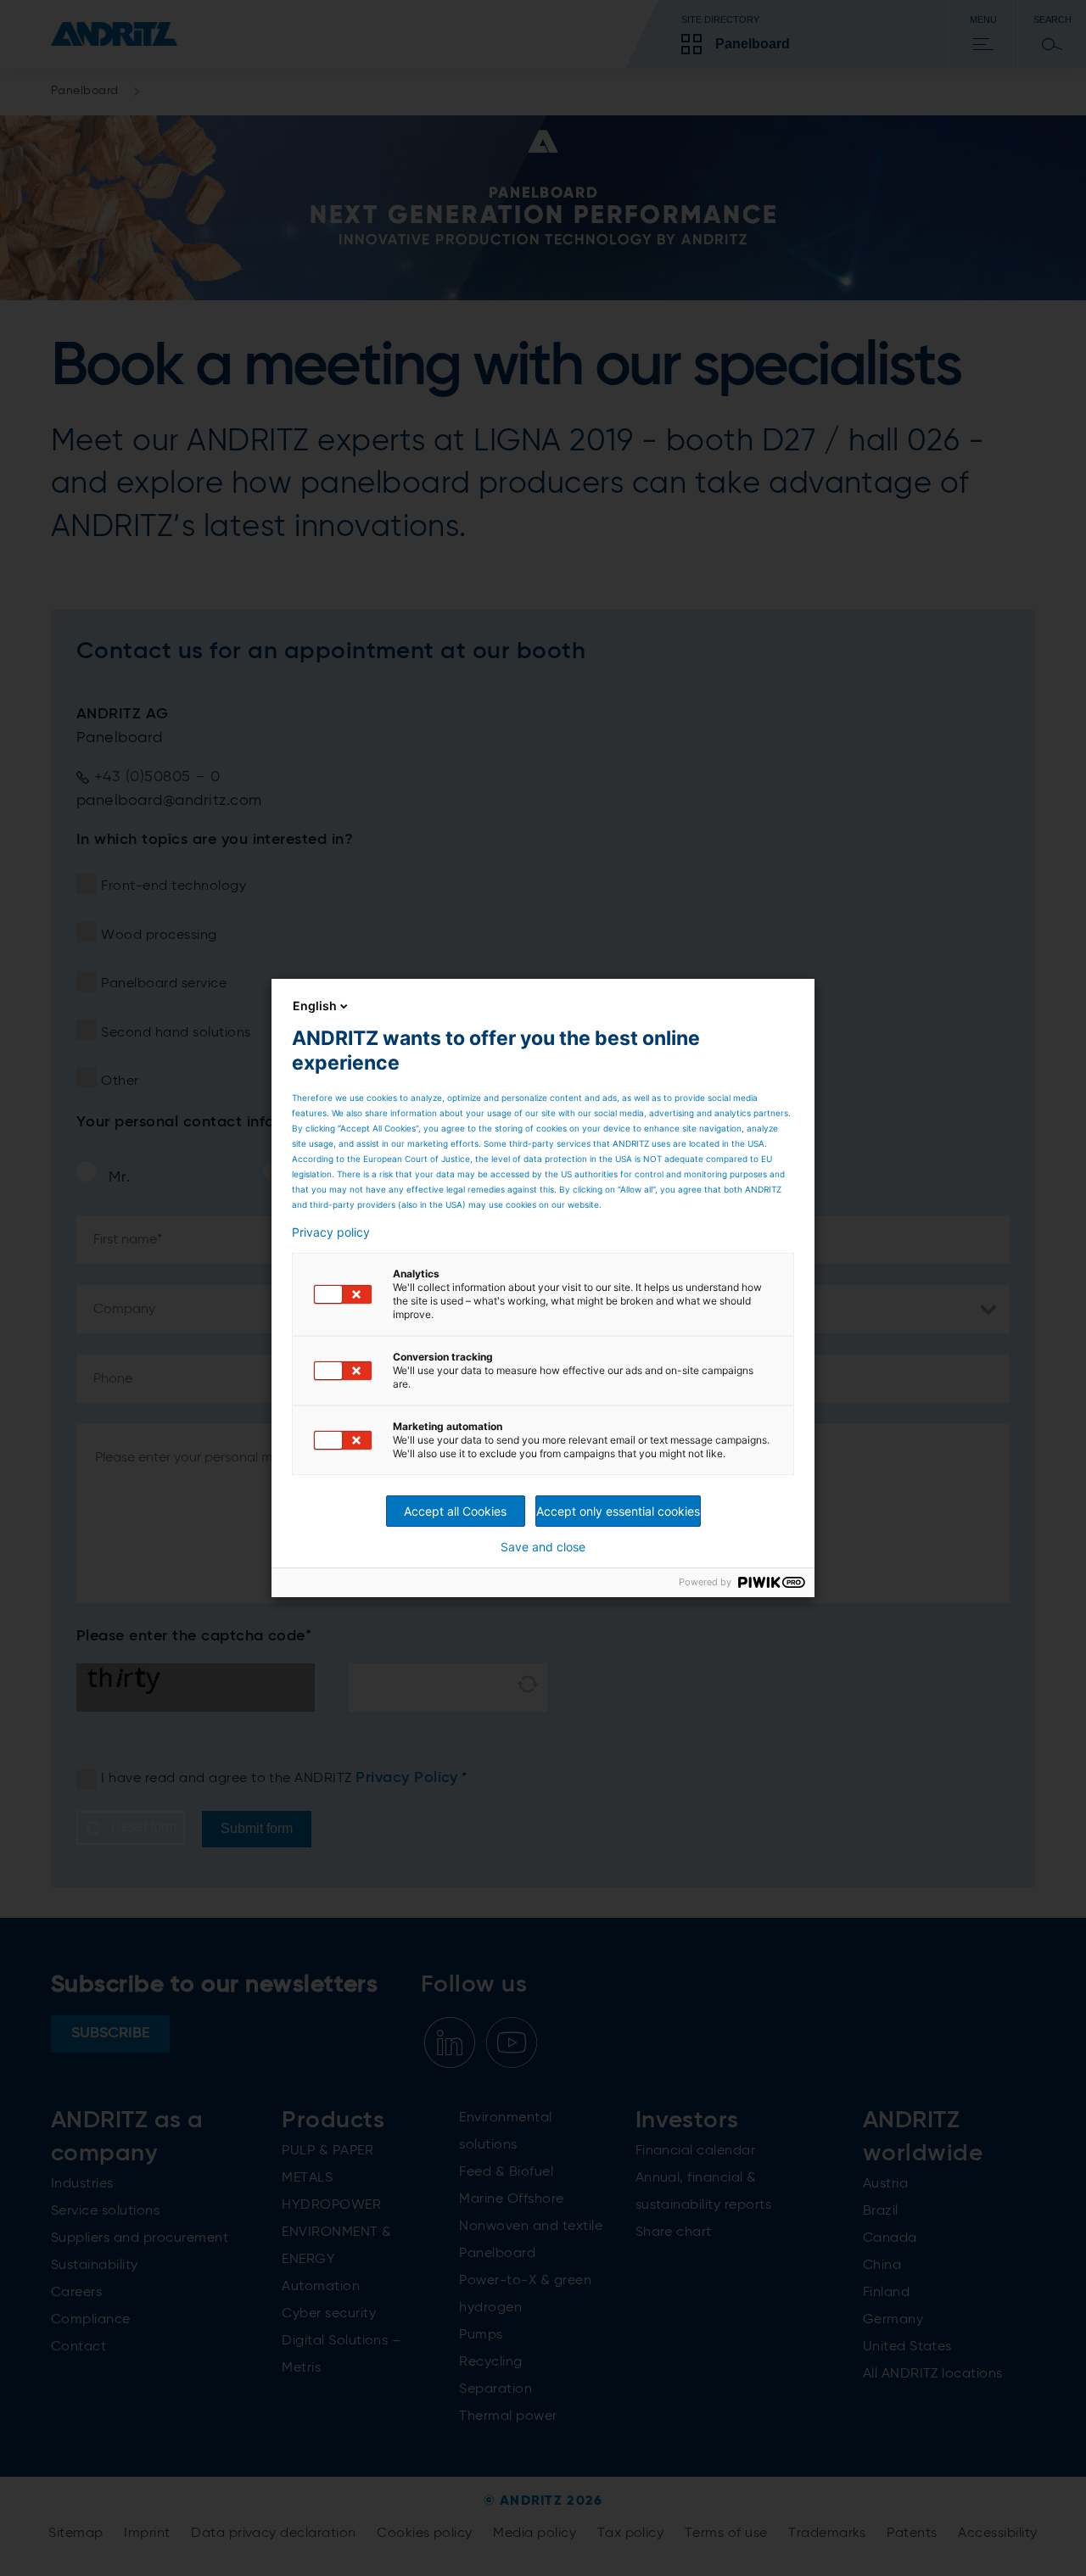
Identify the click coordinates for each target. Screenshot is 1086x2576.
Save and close (543, 1547)
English (315, 1006)
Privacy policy (331, 1232)
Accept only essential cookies (618, 1511)
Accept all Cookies (455, 1511)
